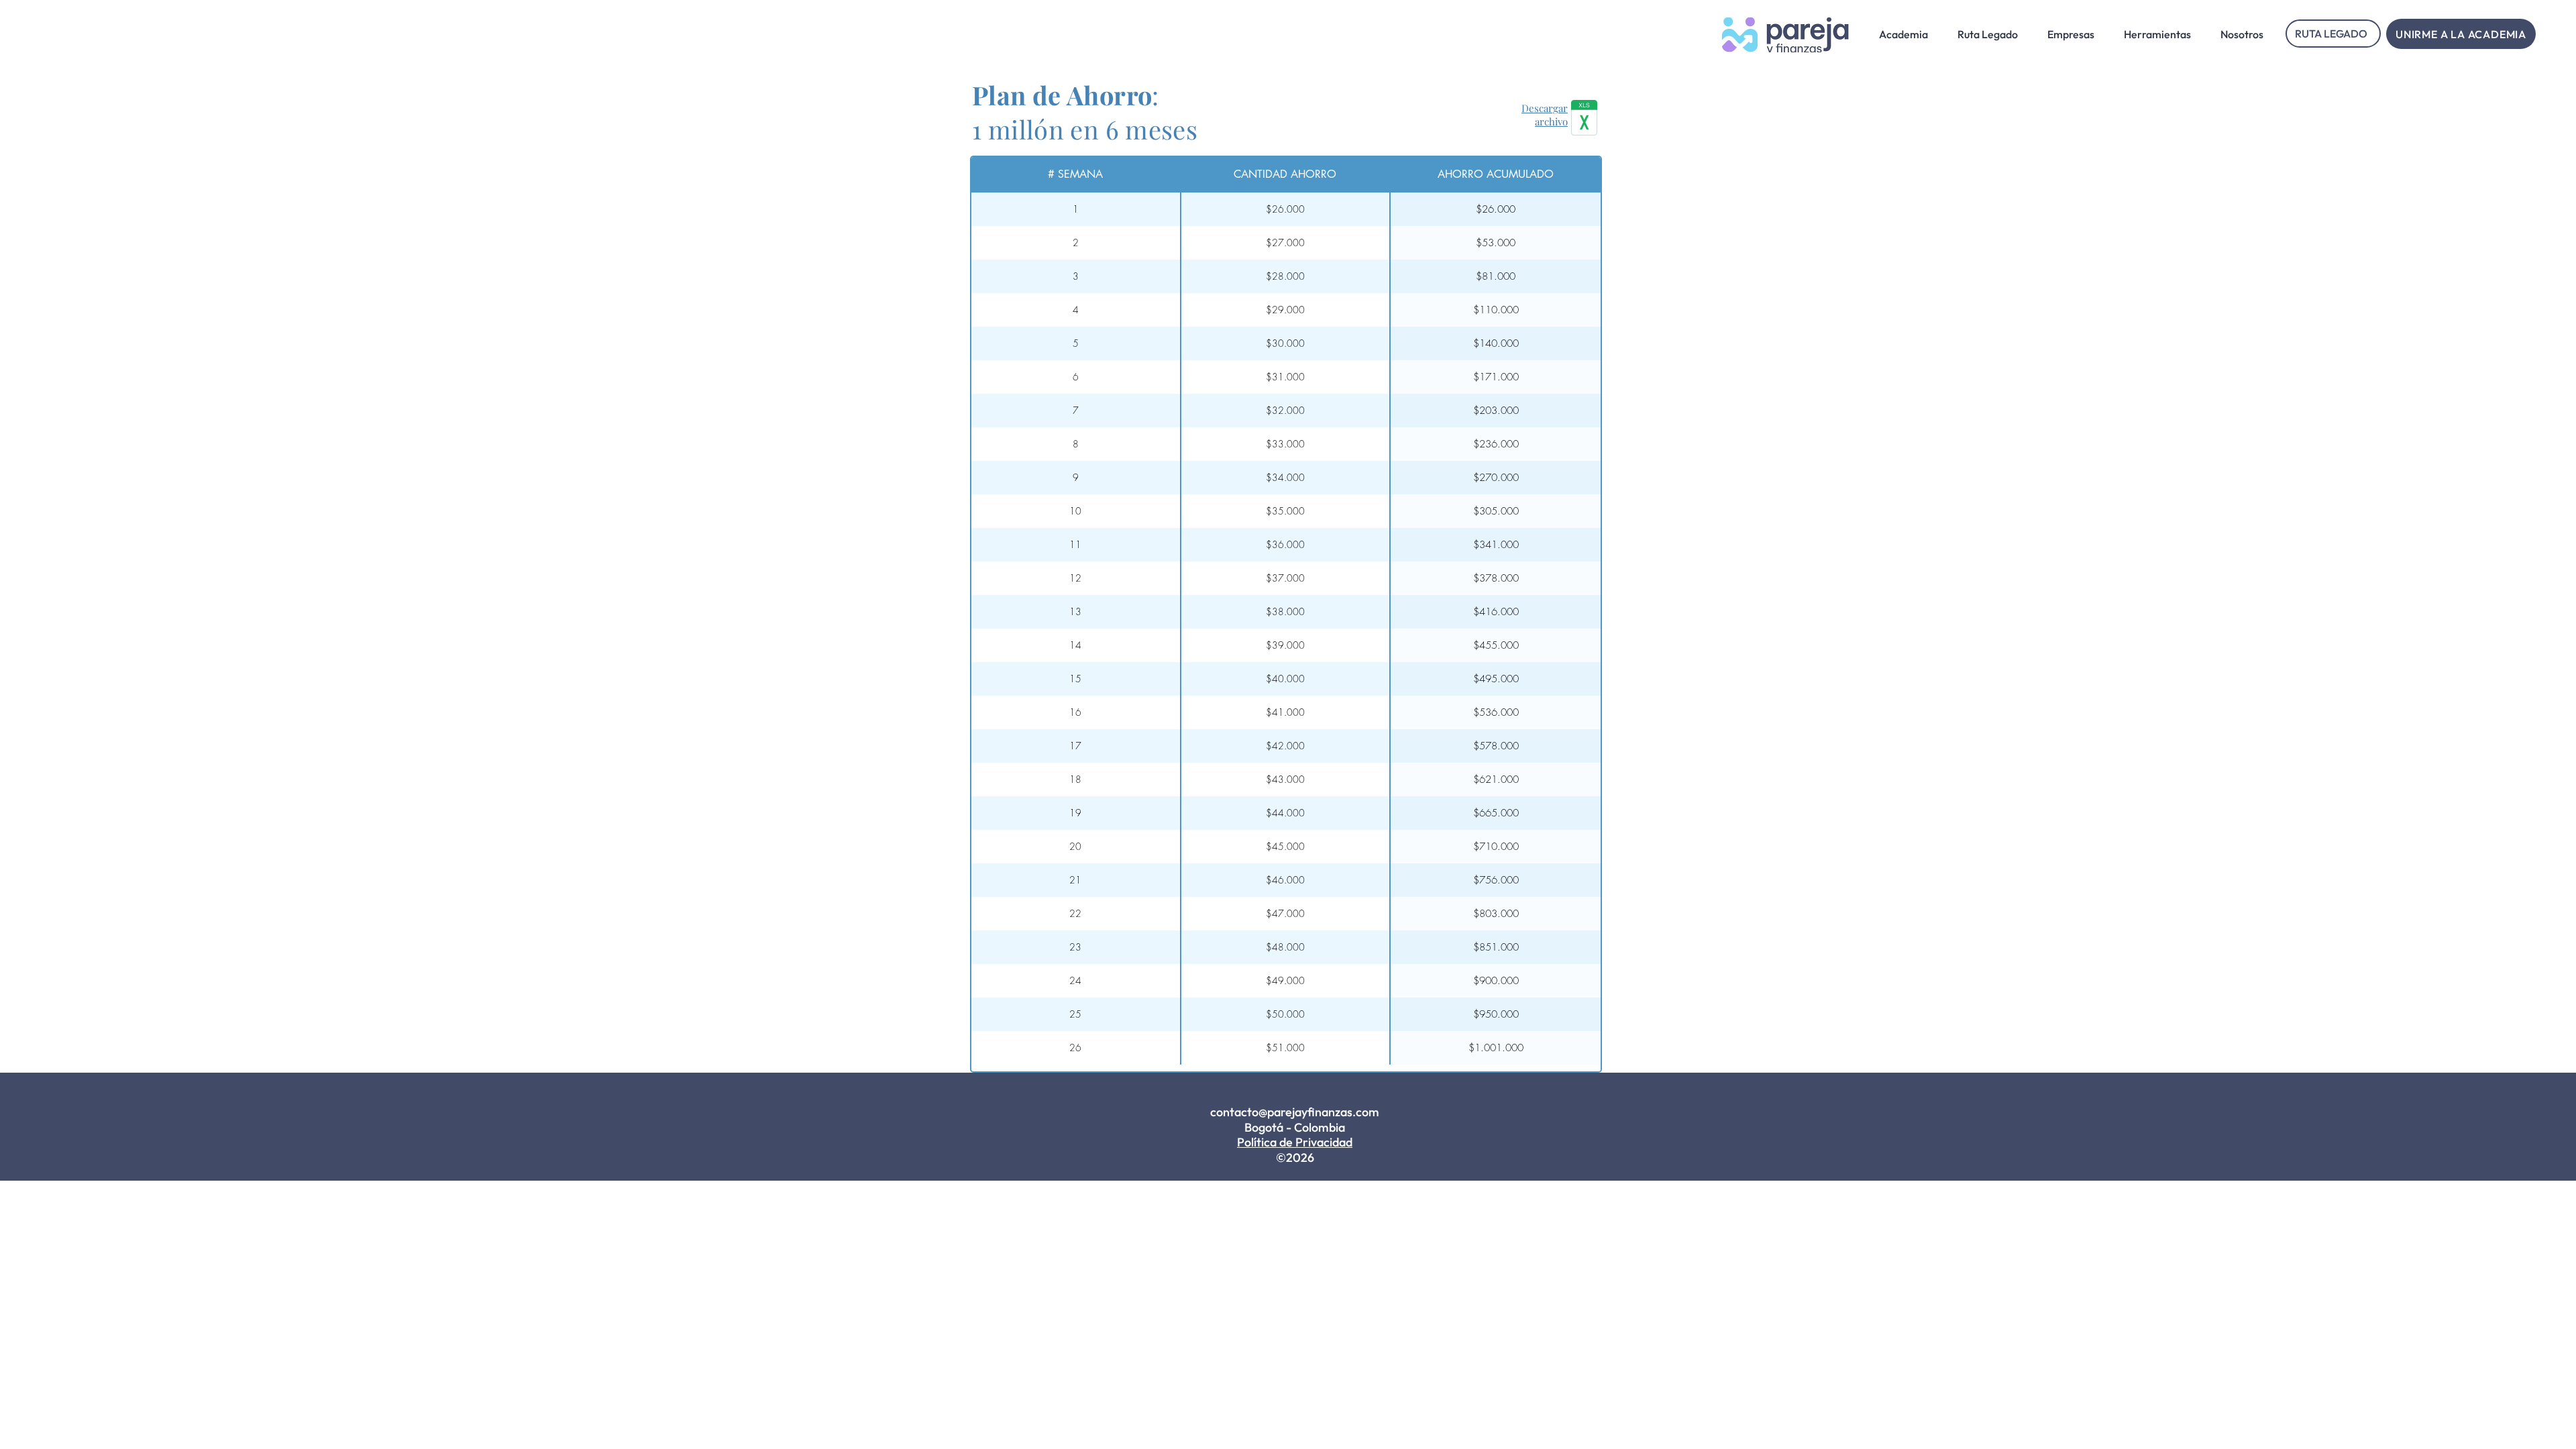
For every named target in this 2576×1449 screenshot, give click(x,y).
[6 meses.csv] (1584, 119)
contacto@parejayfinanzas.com (1295, 1112)
